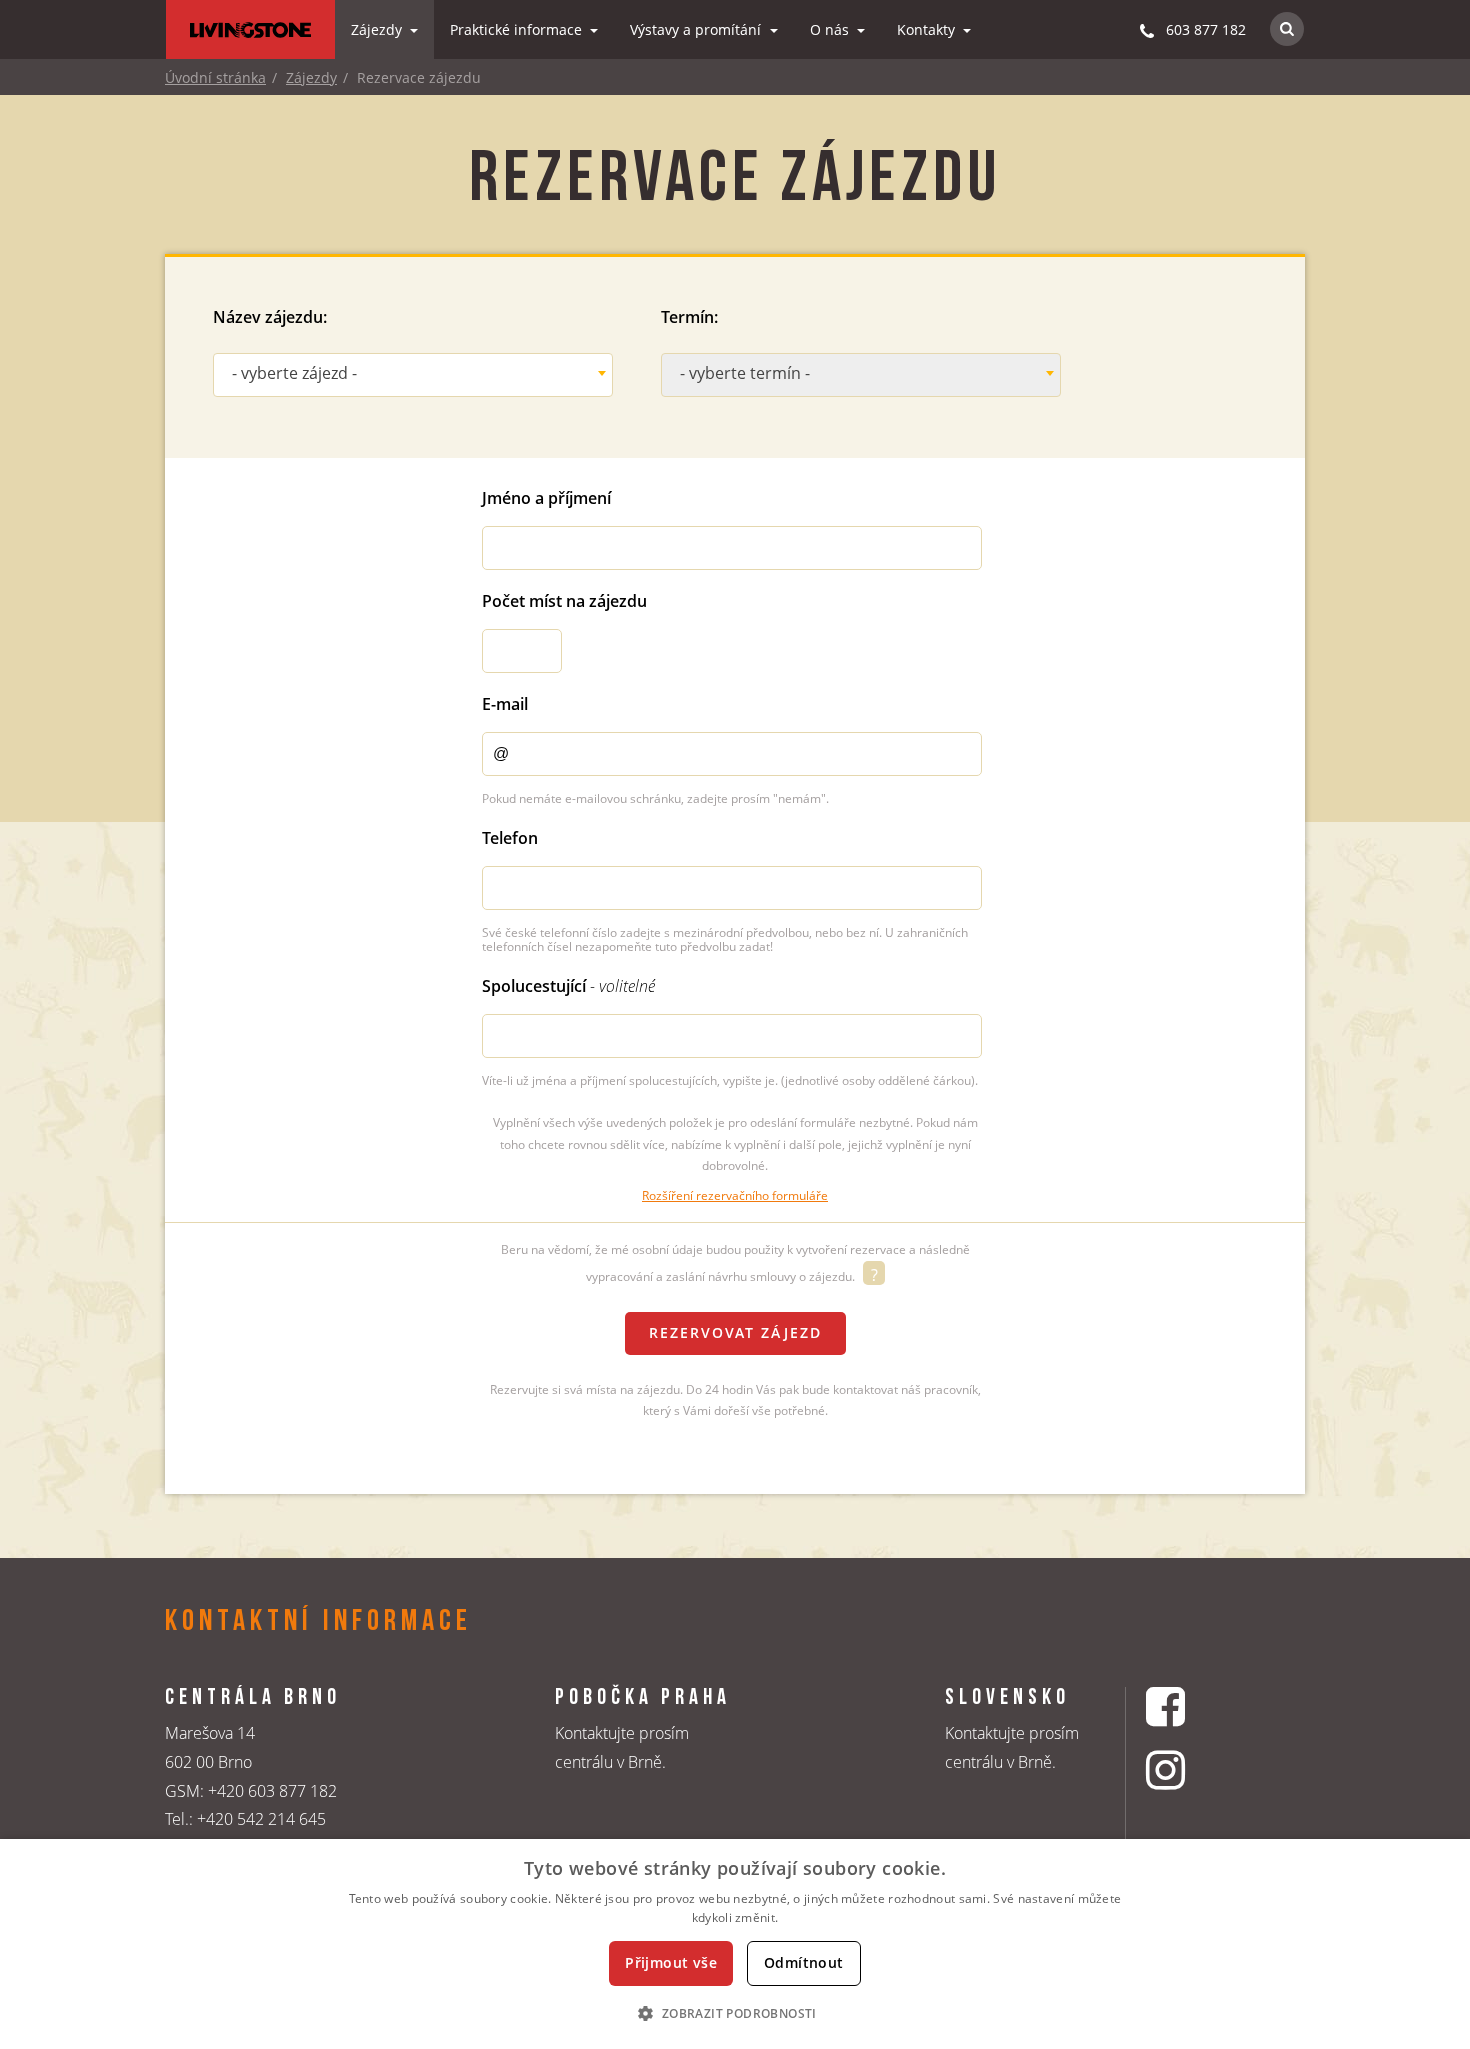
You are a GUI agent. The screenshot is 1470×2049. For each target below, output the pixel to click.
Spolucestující (568, 986)
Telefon (510, 838)
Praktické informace (518, 29)
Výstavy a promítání (697, 29)
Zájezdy (378, 29)
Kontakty (928, 29)
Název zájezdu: (270, 317)
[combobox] (413, 375)
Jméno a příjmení (546, 498)
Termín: (689, 317)
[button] (734, 2013)
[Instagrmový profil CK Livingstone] (1190, 1769)
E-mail (505, 704)
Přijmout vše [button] (671, 1962)
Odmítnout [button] (804, 1962)
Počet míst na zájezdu (564, 601)
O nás (831, 29)
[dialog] (735, 1944)
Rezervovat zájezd (735, 1332)
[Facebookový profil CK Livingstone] (1190, 1706)
